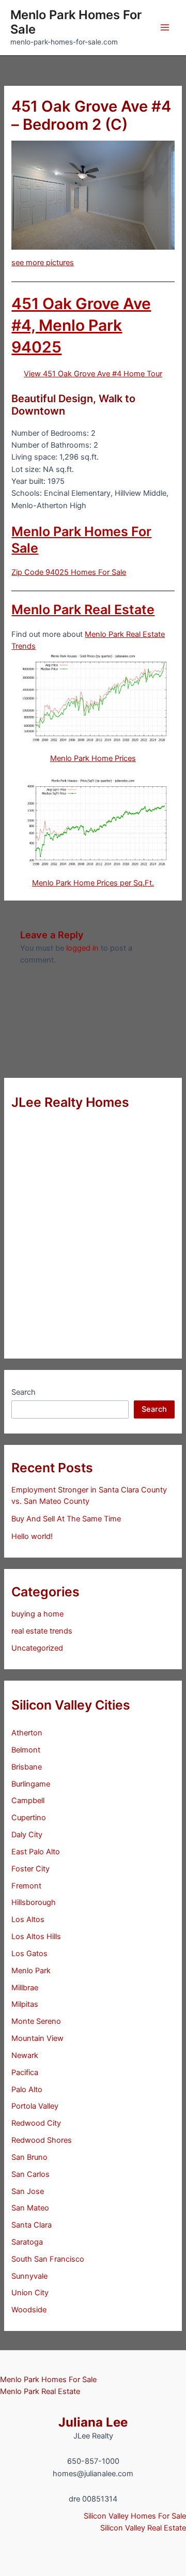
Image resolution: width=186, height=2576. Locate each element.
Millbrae (25, 1988)
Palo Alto (27, 2090)
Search (24, 1392)
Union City (30, 2293)
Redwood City (36, 2123)
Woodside (29, 2310)
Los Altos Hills (36, 1937)
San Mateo (30, 2208)
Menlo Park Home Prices (93, 758)
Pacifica (25, 2072)
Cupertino (29, 1818)
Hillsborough (34, 1902)
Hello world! (32, 1536)
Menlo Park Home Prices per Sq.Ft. (93, 883)
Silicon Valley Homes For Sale (135, 2516)
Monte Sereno (36, 2021)
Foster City (30, 1869)
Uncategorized (37, 1648)
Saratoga (27, 2242)
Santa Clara (32, 2225)
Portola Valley (35, 2106)
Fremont (26, 1886)
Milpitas (25, 2004)
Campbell (28, 1801)
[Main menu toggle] (165, 27)
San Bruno (29, 2157)
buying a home (37, 1614)
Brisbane (27, 1767)
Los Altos (28, 1919)
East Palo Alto (36, 1852)
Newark (25, 2055)
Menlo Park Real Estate (83, 609)
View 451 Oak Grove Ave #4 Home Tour (93, 374)
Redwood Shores (42, 2140)
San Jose (28, 2191)
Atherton (27, 1733)
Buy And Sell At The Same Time (66, 1519)
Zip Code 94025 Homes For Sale (69, 572)
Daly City (27, 1835)
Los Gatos (29, 1954)
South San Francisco (48, 2259)
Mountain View (37, 2038)
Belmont (26, 1750)
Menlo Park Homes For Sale (76, 22)
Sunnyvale (29, 2276)
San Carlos (30, 2174)
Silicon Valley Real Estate (143, 2528)
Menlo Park (31, 1971)
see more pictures (43, 263)
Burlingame (31, 1784)
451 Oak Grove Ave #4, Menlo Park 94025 (81, 325)
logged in (82, 948)
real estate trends (42, 1631)
